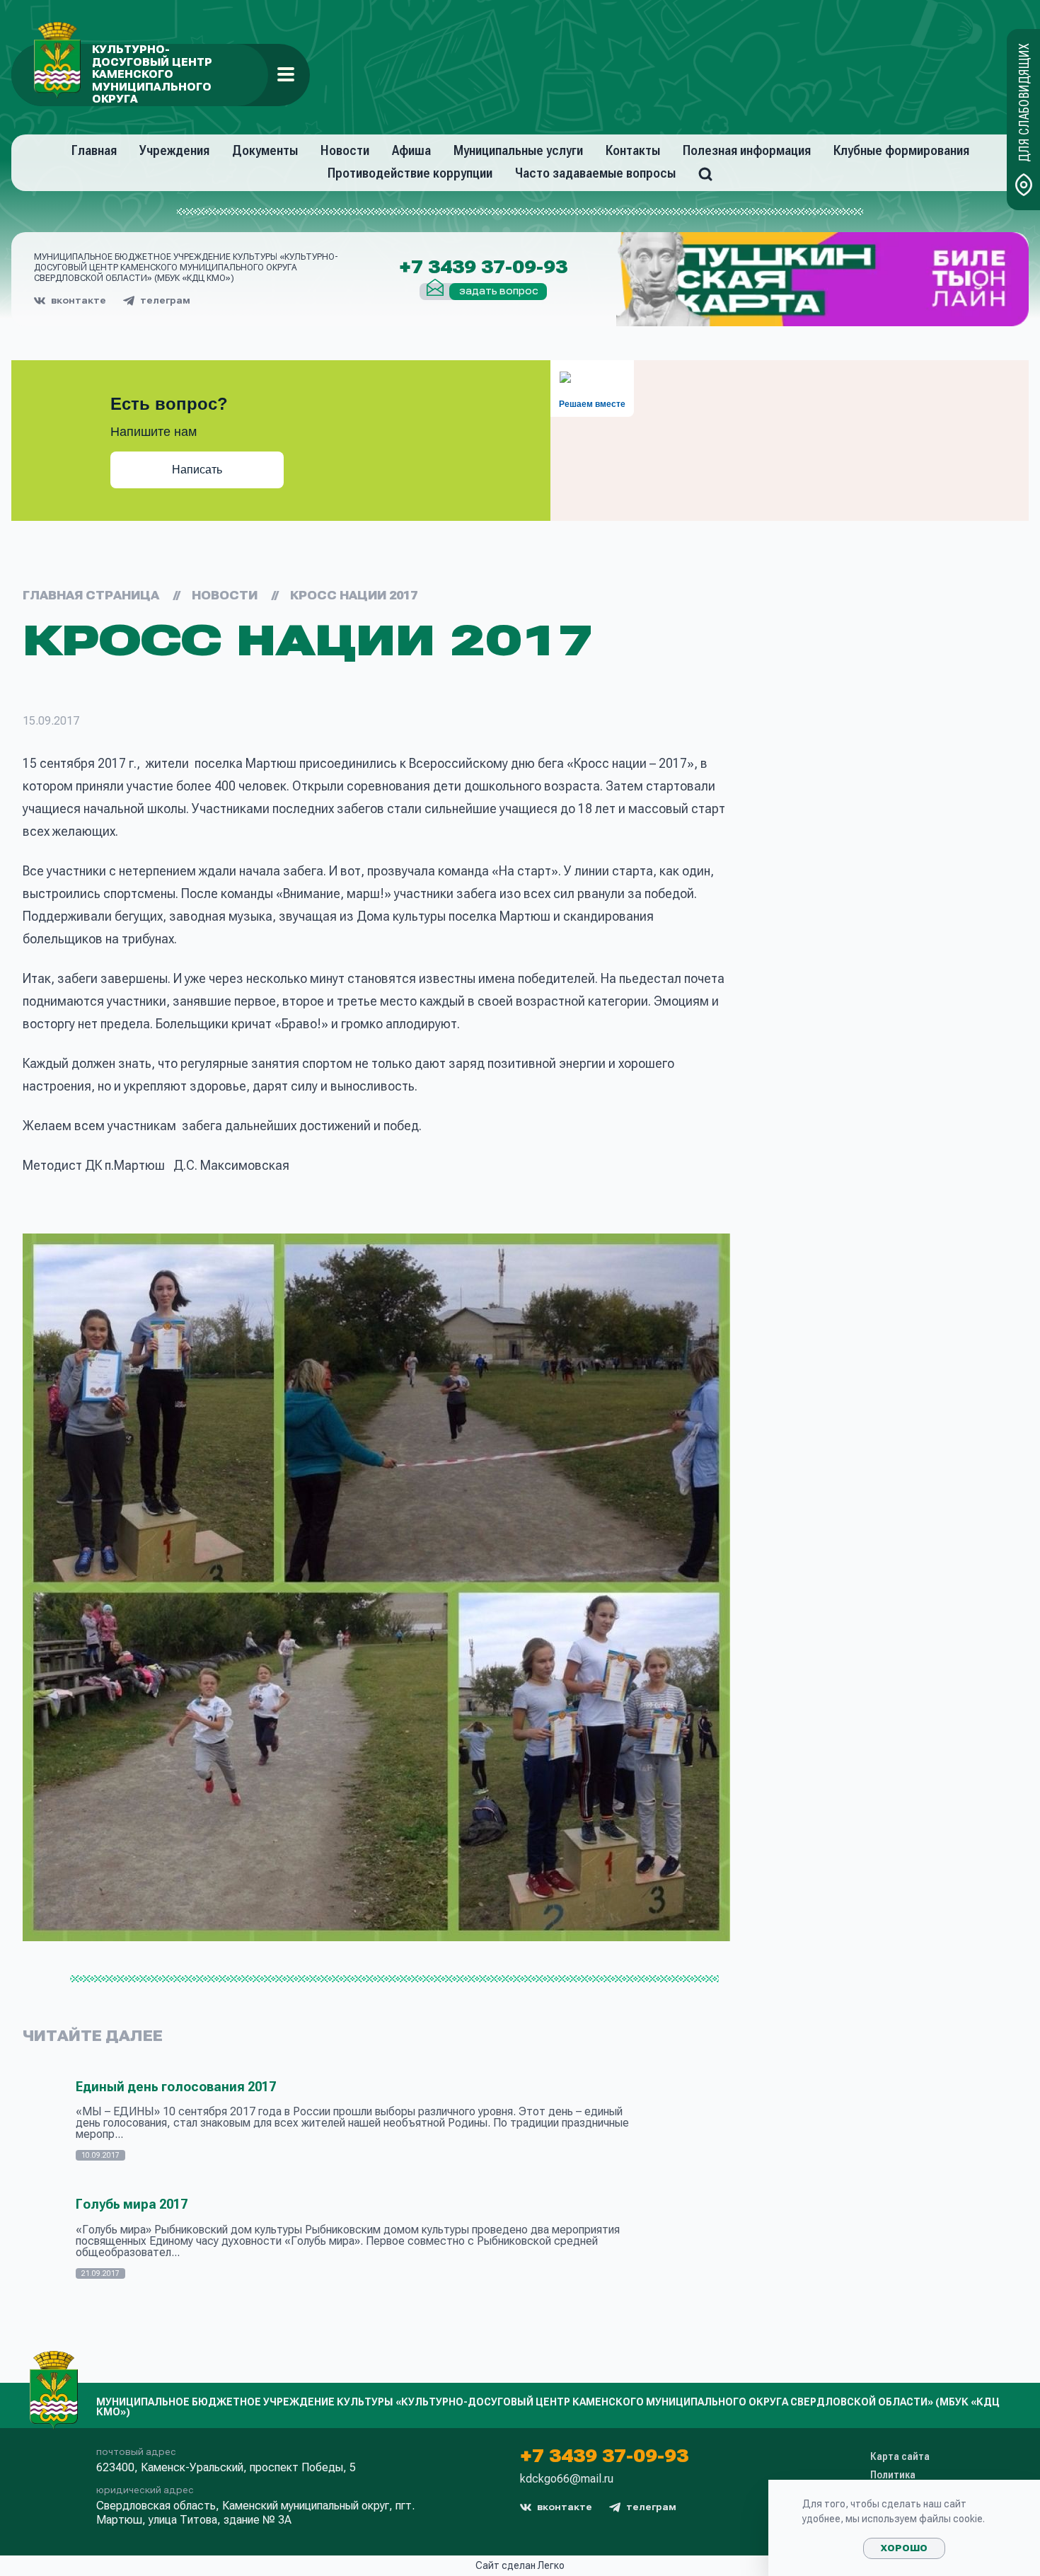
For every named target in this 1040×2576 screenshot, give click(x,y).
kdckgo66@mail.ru (567, 2479)
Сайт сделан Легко (520, 2565)
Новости (345, 150)
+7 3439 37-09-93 (483, 268)
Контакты (633, 150)
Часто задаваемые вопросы (595, 173)
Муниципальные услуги (518, 150)
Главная (94, 150)
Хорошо (904, 2548)
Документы (265, 150)
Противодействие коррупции (410, 173)
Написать (197, 470)
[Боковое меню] (286, 74)
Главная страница (91, 596)
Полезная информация (747, 150)
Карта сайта (900, 2456)
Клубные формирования (901, 150)
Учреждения (174, 150)
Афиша (411, 150)
